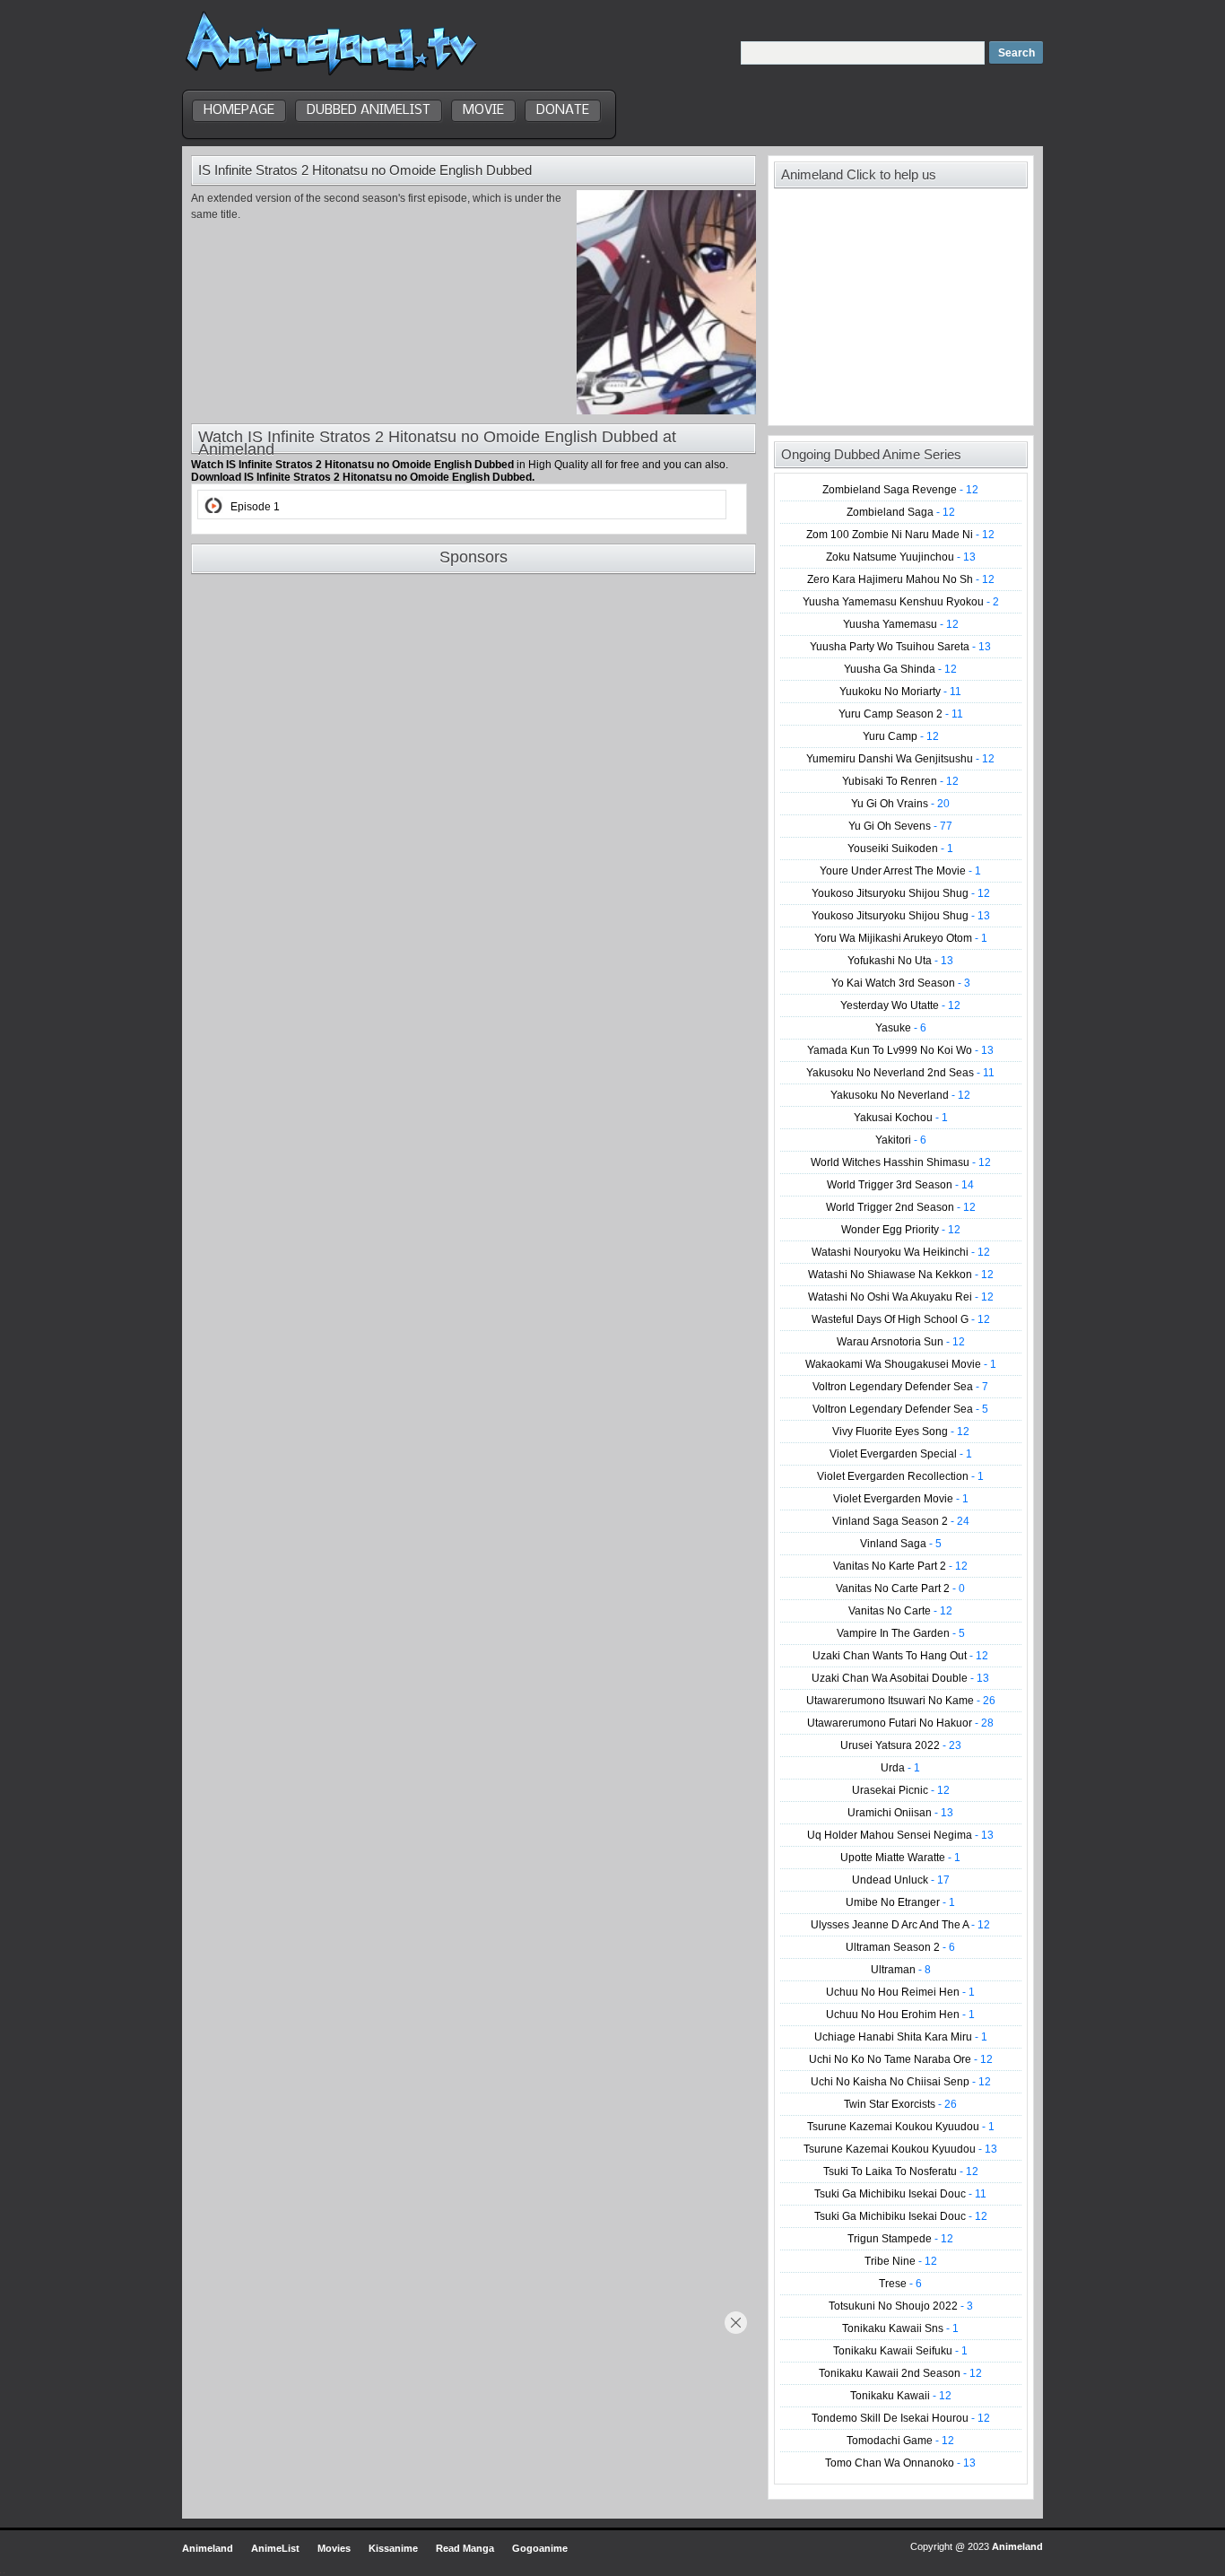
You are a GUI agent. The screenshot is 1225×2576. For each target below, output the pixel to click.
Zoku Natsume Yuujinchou (901, 557)
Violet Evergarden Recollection (900, 1476)
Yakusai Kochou (901, 1118)
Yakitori (901, 1140)
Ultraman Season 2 (900, 1947)
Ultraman (901, 1970)
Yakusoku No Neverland (900, 1095)
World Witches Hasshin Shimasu (901, 1162)
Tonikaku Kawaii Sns (900, 2328)
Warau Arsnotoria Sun (901, 1342)
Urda (900, 1768)
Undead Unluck (901, 1880)
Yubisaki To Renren (900, 781)
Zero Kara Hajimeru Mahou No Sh (901, 579)
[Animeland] (331, 74)
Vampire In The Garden (901, 1633)
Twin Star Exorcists (900, 2104)
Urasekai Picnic (901, 1790)
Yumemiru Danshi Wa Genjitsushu (900, 759)
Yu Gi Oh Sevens (900, 826)
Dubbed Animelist (369, 110)
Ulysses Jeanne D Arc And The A (900, 1925)
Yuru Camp (901, 736)
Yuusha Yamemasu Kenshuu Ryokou (901, 602)
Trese (900, 2284)
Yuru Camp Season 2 (901, 714)
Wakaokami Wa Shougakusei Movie (901, 1364)
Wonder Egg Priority (901, 1230)
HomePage (239, 110)
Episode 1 (255, 507)
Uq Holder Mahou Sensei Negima (900, 1835)
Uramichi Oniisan (900, 1813)
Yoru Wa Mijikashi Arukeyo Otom (901, 938)
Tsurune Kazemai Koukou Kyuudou (901, 2127)
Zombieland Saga (901, 512)
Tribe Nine (901, 2261)
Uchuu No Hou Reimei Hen (900, 1992)
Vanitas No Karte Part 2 (900, 1566)
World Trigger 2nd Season (901, 1207)
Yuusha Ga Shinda (900, 669)
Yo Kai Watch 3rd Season (901, 983)
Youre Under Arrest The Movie (900, 871)
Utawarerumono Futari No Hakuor (900, 1723)
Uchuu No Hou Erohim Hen (900, 2015)
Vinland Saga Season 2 (901, 1521)
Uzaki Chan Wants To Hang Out (900, 1656)
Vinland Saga (901, 1544)
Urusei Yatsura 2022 (901, 1745)
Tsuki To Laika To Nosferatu (901, 2171)
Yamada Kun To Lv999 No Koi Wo (900, 1050)
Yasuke (901, 1028)
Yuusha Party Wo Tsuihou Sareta (900, 647)
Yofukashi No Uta (900, 961)
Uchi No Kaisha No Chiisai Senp (901, 2082)
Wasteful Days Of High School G (901, 1319)
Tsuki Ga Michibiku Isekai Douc (900, 2194)
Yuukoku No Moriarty (900, 692)
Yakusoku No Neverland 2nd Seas (900, 1073)
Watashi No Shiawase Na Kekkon (901, 1275)
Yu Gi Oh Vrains (900, 804)
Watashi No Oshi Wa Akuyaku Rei (901, 1297)
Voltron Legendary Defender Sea (900, 1387)
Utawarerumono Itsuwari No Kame (901, 1701)
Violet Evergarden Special (901, 1454)
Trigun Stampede (900, 2239)
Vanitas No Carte (900, 1611)
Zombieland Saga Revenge (900, 490)
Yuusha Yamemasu (901, 624)
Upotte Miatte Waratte (900, 1858)
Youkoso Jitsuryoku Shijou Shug (901, 893)
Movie (483, 110)
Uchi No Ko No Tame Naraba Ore (901, 2059)
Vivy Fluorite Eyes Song (901, 1432)
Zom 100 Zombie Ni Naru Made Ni (900, 535)
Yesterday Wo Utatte (900, 1005)
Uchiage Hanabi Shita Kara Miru (901, 2037)
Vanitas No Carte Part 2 (900, 1588)
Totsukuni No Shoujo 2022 (901, 2306)
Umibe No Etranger (900, 1902)
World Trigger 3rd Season (900, 1185)
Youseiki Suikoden (900, 849)
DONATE (563, 110)
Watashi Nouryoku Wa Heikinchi (901, 1252)
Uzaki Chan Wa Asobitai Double (900, 1678)
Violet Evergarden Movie (901, 1499)
